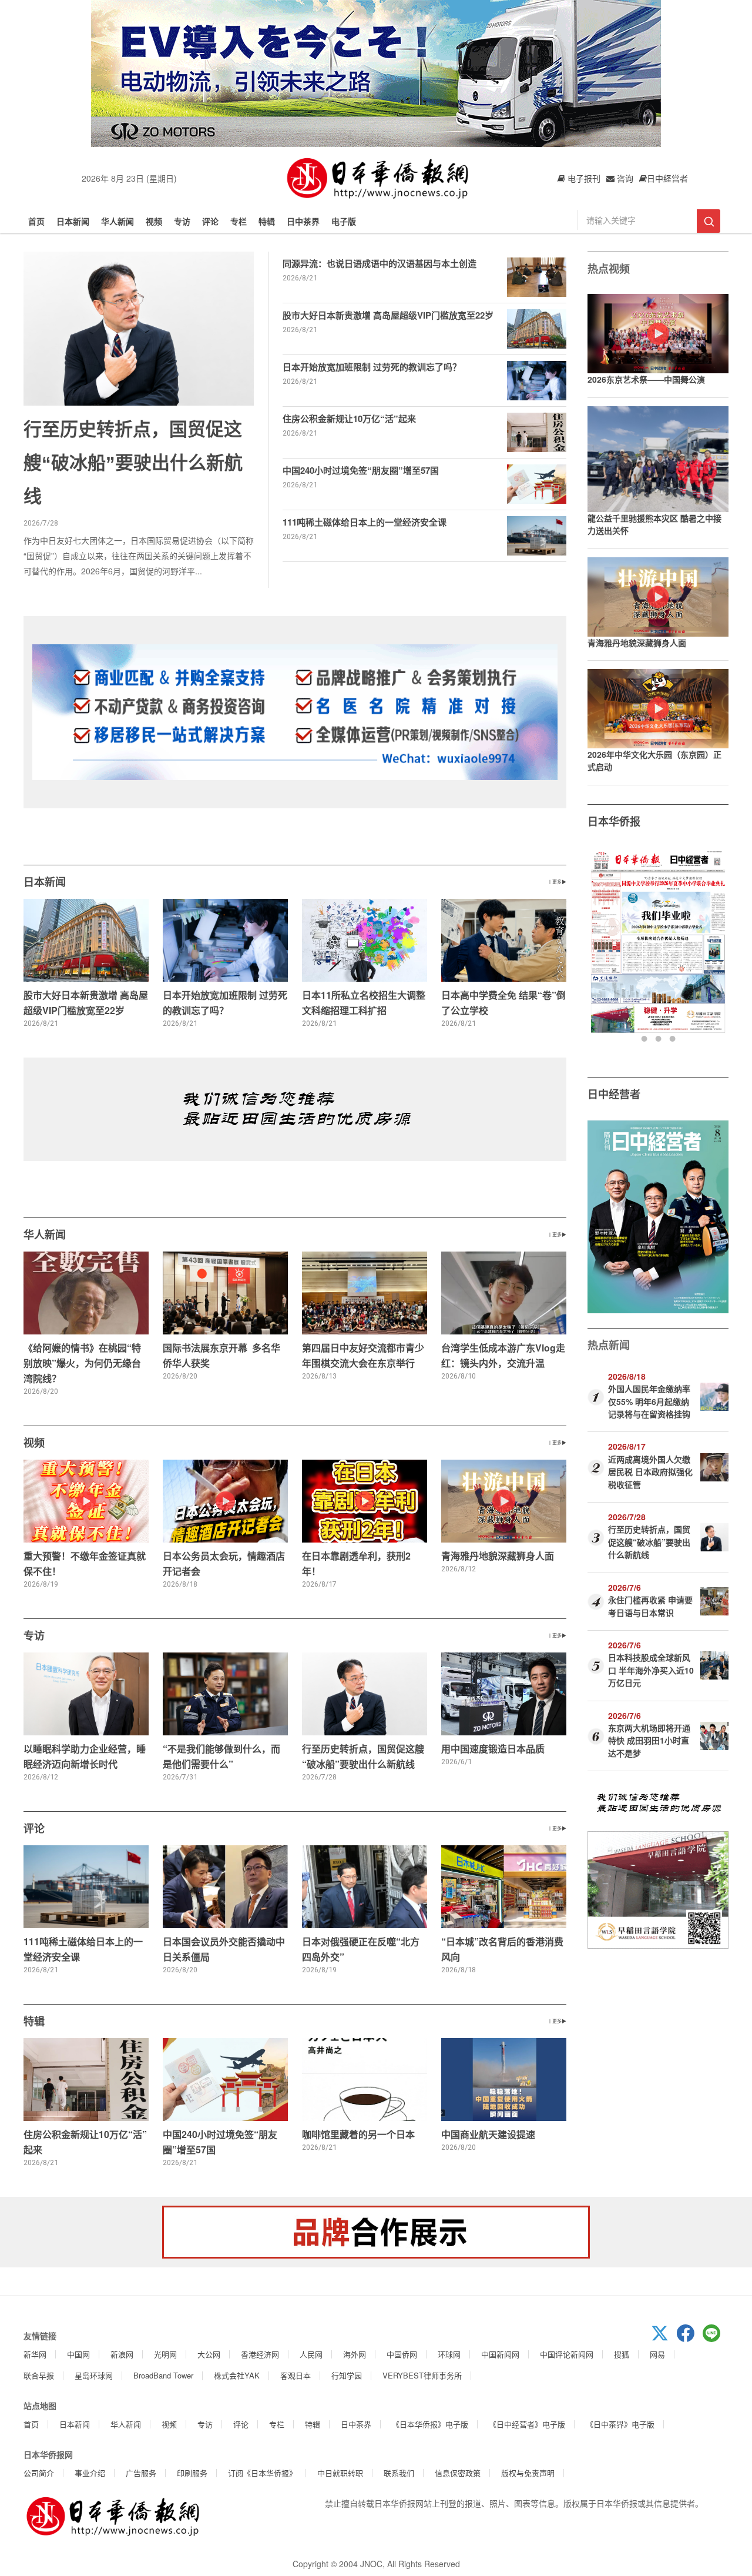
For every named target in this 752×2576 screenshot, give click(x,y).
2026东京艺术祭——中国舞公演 (646, 379)
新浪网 (122, 2354)
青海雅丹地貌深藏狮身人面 (498, 1556)
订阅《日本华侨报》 (262, 2473)
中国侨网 (402, 2354)
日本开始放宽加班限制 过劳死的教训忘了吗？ (372, 367)
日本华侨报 (614, 821)
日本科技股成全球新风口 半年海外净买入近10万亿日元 (651, 1670)
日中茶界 (303, 221)
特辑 (267, 221)
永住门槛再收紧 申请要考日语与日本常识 (650, 1606)
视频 (154, 221)
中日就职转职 (340, 2473)
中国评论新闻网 (567, 2354)
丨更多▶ (557, 881)
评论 (210, 221)
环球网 (449, 2354)
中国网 (78, 2354)
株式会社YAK (237, 2375)
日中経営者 (667, 178)
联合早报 (39, 2375)
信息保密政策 (458, 2473)
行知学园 (347, 2375)
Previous (598, 946)
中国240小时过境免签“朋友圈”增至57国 (361, 470)
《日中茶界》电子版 (620, 2424)
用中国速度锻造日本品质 (493, 1749)
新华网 (35, 2354)
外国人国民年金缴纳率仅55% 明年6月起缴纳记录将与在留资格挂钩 (649, 1401)
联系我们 (399, 2473)
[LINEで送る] (716, 2339)
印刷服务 (192, 2473)
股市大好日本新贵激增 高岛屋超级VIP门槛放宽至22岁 (388, 315)
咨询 (624, 178)
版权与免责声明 (528, 2473)
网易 (657, 2354)
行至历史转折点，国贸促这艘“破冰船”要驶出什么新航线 (133, 463)
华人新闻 (117, 221)
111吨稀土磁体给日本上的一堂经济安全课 (365, 522)
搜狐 (622, 2354)
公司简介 (39, 2473)
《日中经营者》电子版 (527, 2424)
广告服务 (141, 2473)
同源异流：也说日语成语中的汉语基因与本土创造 (380, 263)
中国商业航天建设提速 (488, 2134)
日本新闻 (73, 221)
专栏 (239, 221)
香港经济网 (260, 2354)
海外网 (355, 2354)
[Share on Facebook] (690, 2339)
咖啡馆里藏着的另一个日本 (358, 2134)
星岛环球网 (94, 2375)
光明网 (165, 2354)
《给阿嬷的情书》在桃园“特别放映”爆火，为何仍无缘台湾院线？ (82, 1363)
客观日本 (296, 2375)
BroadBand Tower (163, 2375)
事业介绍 (90, 2473)
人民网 (311, 2354)
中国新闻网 (500, 2354)
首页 (36, 221)
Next (718, 946)
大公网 (209, 2354)
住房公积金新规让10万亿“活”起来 (349, 419)
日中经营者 (614, 1094)
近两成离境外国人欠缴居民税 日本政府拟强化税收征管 (650, 1472)
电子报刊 (583, 178)
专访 (182, 221)
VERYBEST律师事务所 (422, 2375)
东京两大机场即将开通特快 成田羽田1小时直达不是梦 (649, 1740)
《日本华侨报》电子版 (430, 2424)
